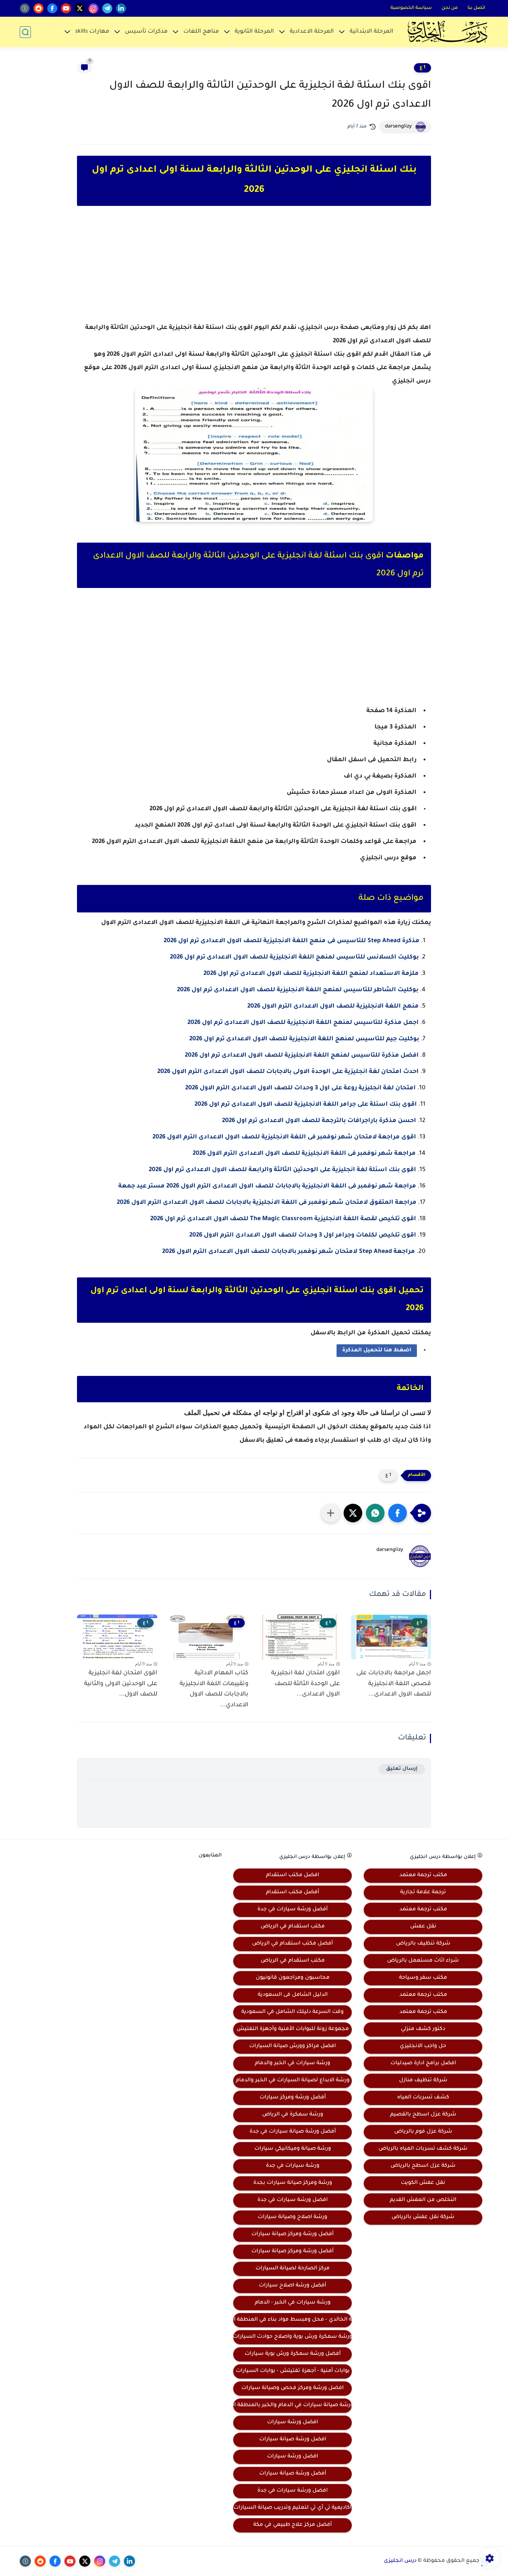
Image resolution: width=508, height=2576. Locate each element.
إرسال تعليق (402, 1769)
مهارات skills (92, 32)
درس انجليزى (400, 2561)
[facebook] (52, 8)
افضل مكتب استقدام (292, 1875)
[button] (398, 1513)
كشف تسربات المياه (423, 2098)
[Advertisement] (254, 271)
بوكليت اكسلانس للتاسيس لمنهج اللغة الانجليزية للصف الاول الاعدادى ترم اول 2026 (294, 957)
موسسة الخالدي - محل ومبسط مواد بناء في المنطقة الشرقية (292, 2320)
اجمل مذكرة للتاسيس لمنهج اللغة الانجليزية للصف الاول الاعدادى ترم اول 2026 (303, 1023)
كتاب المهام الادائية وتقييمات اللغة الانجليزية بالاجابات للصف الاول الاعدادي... (214, 1689)
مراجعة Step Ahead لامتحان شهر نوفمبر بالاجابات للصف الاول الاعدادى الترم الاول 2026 (289, 1252)
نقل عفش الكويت (423, 2183)
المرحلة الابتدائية (372, 32)
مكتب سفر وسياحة (423, 1978)
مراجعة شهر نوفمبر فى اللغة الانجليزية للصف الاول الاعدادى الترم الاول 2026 (304, 1154)
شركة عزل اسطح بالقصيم (423, 2115)
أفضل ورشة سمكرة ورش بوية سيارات (293, 2354)
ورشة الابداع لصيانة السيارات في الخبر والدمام (293, 2081)
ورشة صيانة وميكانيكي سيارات (293, 2149)
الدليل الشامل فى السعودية (293, 1995)
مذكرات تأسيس (146, 32)
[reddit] (38, 8)
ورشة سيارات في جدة (293, 2166)
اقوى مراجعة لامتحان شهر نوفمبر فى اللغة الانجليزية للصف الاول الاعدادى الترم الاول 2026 (284, 1137)
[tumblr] (25, 8)
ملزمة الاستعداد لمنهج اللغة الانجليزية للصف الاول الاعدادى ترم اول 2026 (311, 974)
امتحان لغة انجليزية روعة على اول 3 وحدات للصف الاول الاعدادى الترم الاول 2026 (300, 1088)
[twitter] (80, 8)
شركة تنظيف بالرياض (423, 1944)
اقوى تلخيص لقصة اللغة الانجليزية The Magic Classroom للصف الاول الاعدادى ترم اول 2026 (283, 1219)
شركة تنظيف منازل (423, 2081)
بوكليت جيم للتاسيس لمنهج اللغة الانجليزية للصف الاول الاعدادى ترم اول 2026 (304, 1039)
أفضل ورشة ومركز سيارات (293, 2098)
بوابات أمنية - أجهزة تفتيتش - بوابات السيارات (293, 2371)
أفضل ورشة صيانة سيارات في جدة (293, 2132)
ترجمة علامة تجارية (423, 1893)
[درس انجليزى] (447, 32)
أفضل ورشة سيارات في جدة (292, 1910)
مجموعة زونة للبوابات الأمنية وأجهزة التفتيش (293, 2029)
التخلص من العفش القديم (423, 2200)
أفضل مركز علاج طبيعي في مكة (292, 2525)
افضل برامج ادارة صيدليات (423, 2063)
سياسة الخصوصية (411, 8)
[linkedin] (121, 8)
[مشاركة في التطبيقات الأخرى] (331, 1513)
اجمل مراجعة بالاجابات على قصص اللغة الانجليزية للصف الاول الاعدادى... (394, 1684)
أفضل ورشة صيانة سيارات (293, 2474)
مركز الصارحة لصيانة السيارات (292, 2269)
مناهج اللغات (201, 32)
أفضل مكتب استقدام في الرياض (292, 1944)
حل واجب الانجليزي (423, 2046)
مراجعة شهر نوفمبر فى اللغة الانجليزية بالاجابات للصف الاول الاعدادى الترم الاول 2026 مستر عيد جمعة (267, 1186)
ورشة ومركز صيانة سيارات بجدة (293, 2183)
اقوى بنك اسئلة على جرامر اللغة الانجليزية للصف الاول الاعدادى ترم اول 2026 (306, 1105)
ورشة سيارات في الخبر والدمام (292, 2063)
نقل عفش (423, 1927)
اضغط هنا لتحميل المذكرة (377, 1351)
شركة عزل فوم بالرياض (423, 2132)
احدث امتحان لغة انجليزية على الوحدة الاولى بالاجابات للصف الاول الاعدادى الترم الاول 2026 (288, 1072)
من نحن (450, 8)
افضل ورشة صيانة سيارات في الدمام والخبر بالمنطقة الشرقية (292, 2405)
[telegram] (107, 8)
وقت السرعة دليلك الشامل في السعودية (292, 2012)
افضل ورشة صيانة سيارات (293, 2440)
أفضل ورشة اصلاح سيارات (292, 2286)
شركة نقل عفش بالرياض (423, 2217)
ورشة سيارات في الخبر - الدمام (293, 2303)
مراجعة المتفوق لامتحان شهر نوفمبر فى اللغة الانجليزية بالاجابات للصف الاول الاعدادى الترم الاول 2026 (267, 1203)
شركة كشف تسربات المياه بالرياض (423, 2149)
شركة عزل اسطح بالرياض (423, 2166)
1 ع (422, 68)
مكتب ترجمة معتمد (423, 1875)
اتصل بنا (476, 8)
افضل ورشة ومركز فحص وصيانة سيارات (292, 2388)
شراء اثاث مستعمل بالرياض (423, 1961)
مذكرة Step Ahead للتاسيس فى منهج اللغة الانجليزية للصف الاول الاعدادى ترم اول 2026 (292, 941)
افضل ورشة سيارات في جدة (292, 2200)
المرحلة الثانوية (254, 32)
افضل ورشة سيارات (292, 2423)
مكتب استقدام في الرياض (293, 1927)
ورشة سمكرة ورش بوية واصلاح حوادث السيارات (292, 2337)
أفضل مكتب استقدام (292, 1893)
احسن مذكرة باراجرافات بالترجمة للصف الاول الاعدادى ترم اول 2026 (319, 1121)
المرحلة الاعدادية (312, 32)
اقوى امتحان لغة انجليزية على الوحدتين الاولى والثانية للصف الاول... (121, 1684)
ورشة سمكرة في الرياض (293, 2115)
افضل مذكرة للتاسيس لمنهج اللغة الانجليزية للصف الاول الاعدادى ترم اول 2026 (302, 1056)
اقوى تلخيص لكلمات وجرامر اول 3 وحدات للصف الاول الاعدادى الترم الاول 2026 (303, 1235)
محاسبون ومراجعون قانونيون (293, 1978)
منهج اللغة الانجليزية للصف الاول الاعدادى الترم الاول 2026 (333, 1006)
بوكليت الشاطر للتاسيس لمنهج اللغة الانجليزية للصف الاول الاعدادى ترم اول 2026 (298, 990)
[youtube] (66, 8)
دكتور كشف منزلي (423, 2029)
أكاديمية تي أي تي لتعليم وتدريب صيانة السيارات (292, 2508)
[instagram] (94, 8)
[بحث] (25, 32)
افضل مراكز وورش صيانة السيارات (292, 2046)
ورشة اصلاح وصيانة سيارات (292, 2217)
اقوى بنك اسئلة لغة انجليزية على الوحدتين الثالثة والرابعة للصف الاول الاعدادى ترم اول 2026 (282, 1170)
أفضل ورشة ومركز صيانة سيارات (292, 2234)
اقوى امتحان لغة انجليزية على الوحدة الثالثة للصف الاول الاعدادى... (306, 1684)
